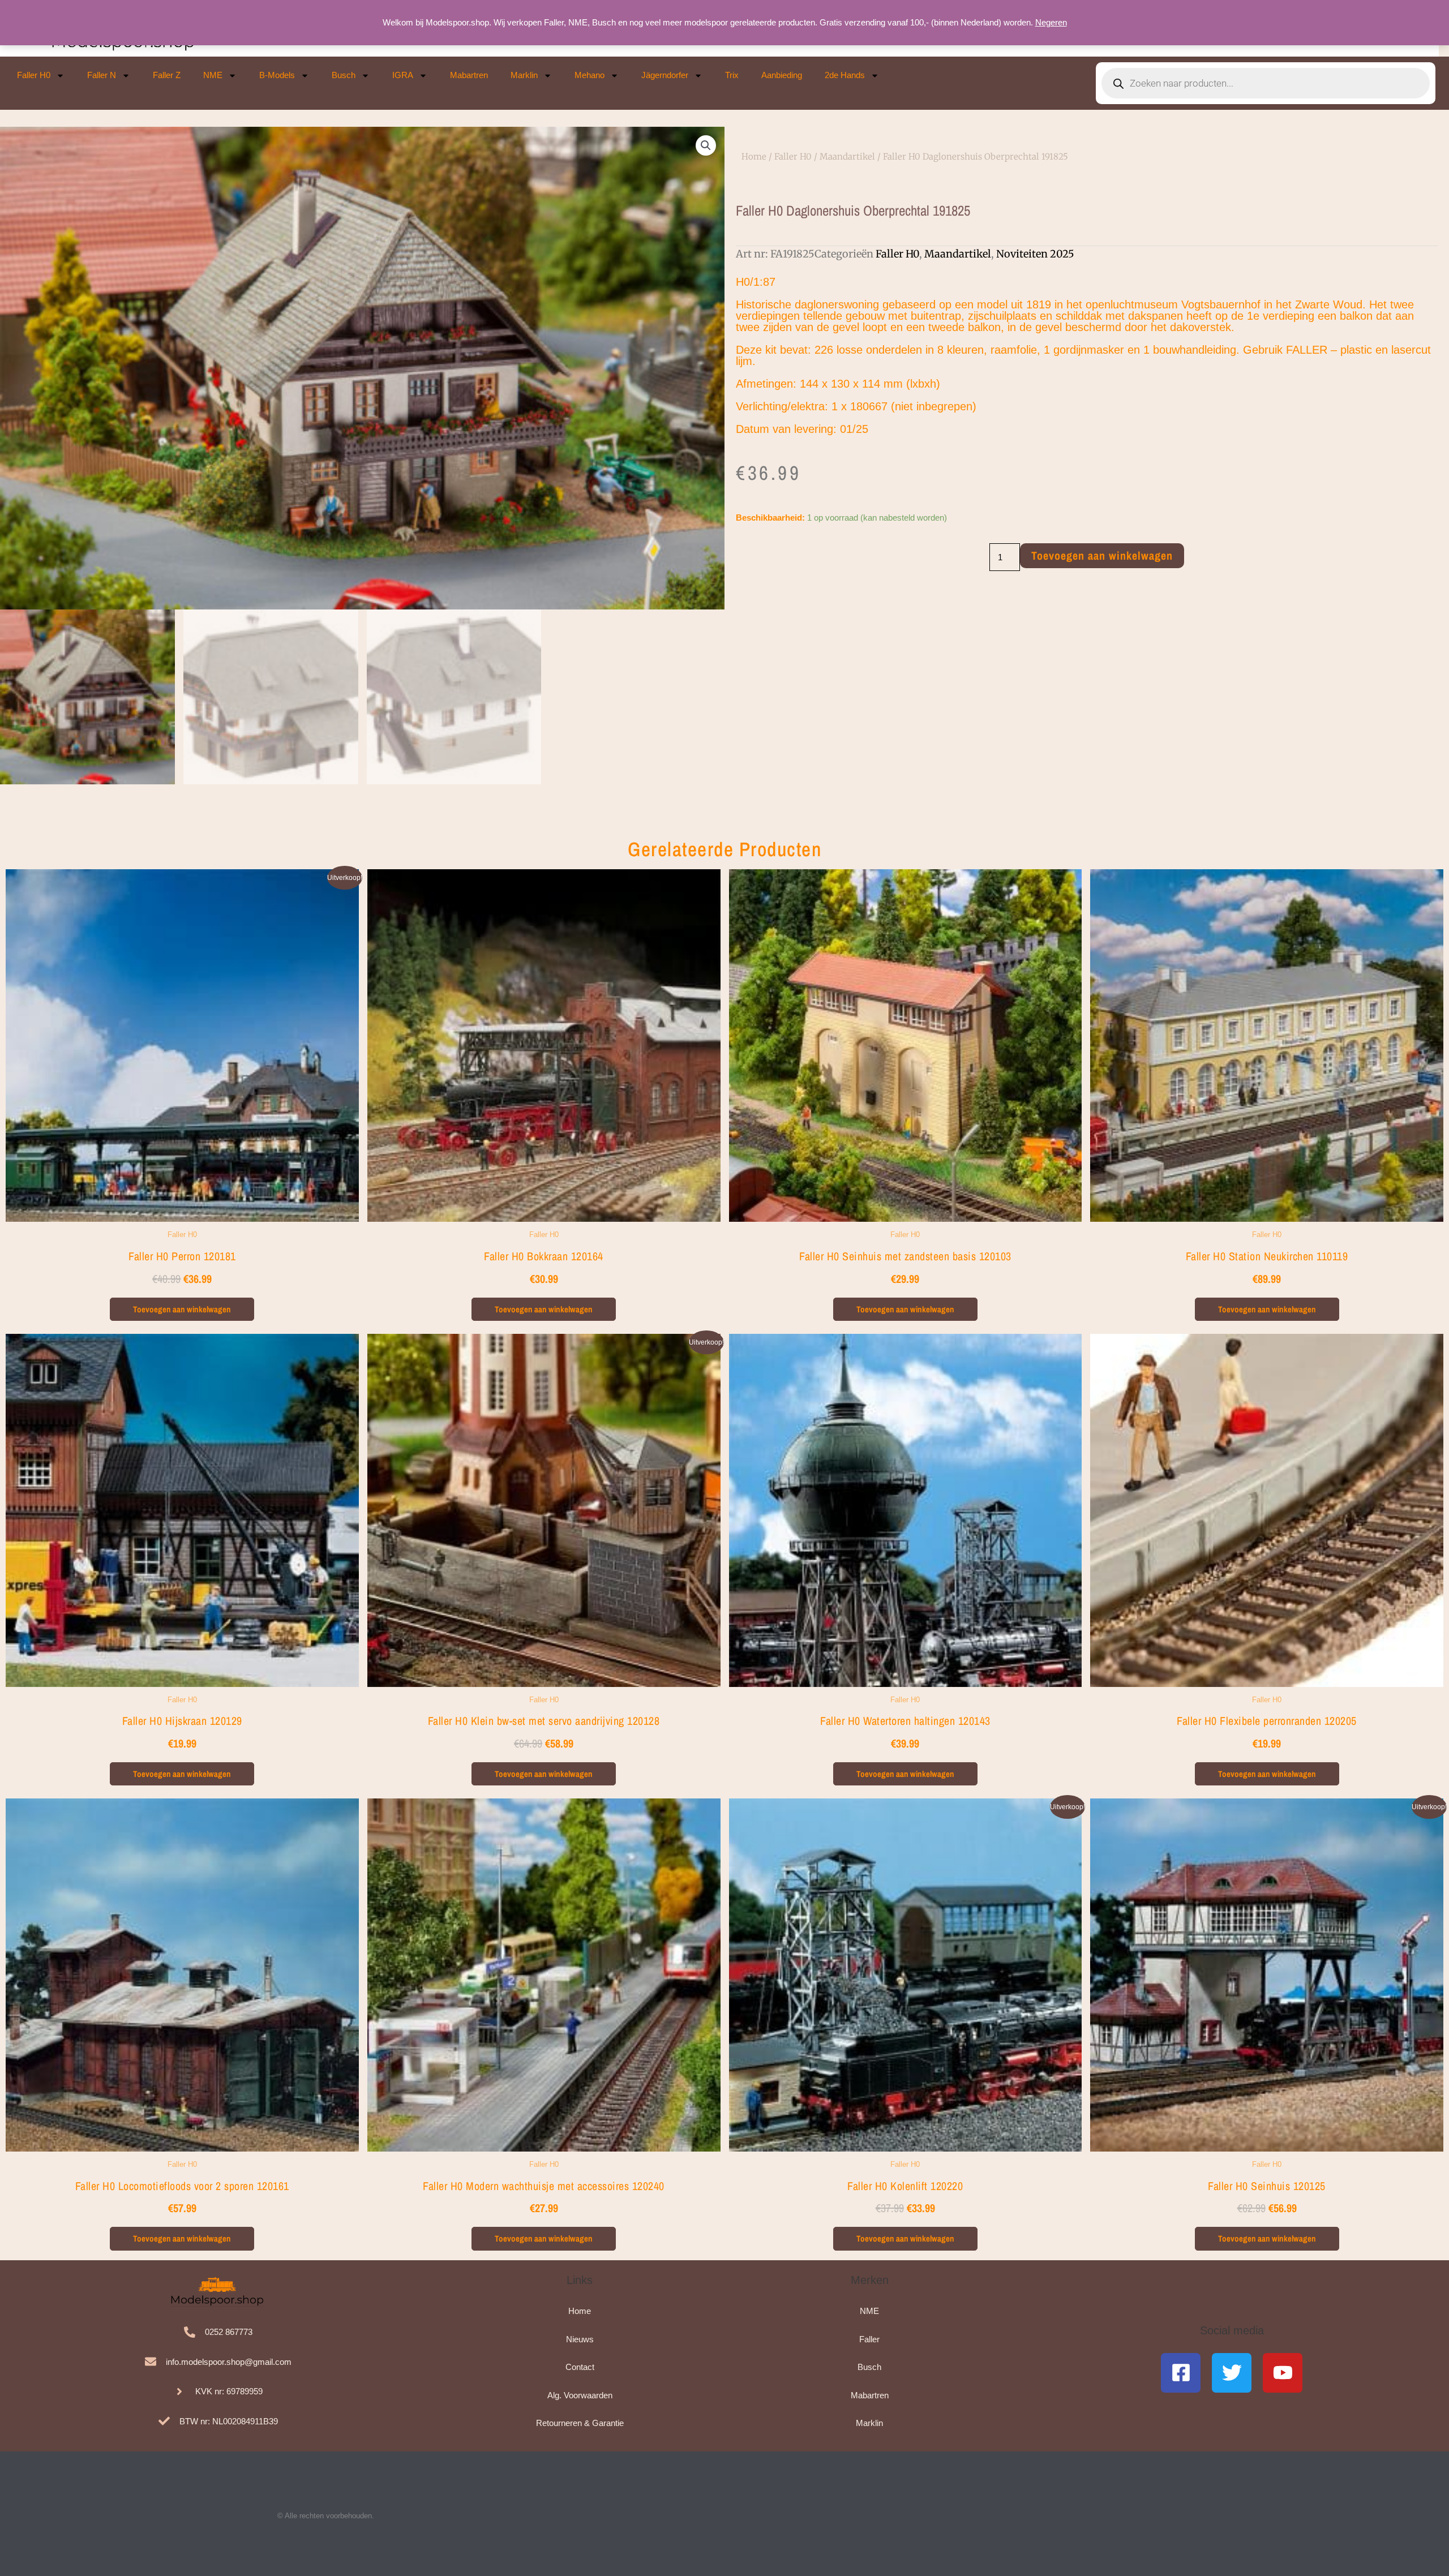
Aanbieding (782, 75)
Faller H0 (34, 75)
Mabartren (469, 75)
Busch (344, 75)
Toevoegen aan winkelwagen (1102, 555)
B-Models (277, 75)
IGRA (403, 75)
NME (213, 75)
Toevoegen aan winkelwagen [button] (182, 1309)
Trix (732, 75)
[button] (706, 145)
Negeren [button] (1051, 22)
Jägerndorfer (665, 75)
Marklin (524, 75)
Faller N (102, 75)
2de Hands (845, 75)
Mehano (590, 75)
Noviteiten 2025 (1035, 254)
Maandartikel (847, 156)
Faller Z (167, 75)
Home (754, 156)
